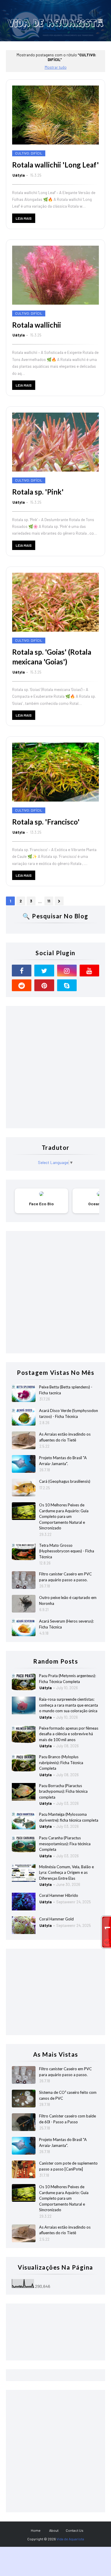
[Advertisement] (55, 1067)
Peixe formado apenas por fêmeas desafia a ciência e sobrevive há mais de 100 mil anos (69, 1734)
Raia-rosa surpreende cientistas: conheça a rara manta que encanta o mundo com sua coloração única (69, 1705)
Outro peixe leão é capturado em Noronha (68, 1600)
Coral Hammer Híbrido (59, 1895)
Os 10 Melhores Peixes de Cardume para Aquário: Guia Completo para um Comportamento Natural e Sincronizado (64, 1516)
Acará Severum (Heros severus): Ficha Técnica (66, 1624)
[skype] (67, 985)
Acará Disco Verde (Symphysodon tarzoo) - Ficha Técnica (69, 1413)
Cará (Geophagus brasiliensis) (65, 1481)
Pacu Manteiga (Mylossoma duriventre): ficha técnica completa (69, 1817)
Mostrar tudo (56, 67)
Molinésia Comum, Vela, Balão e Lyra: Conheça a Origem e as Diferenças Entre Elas (66, 1873)
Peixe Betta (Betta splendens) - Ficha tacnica (66, 1390)
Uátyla (19, 175)
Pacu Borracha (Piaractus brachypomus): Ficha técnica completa (63, 1791)
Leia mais (24, 218)
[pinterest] (44, 985)
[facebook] (22, 971)
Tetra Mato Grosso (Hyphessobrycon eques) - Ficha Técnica (67, 1551)
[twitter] (44, 971)
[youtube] (89, 971)
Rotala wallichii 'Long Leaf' (55, 165)
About (54, 2530)
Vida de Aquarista (70, 2539)
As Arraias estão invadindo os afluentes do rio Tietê (65, 1437)
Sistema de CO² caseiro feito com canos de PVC (68, 2095)
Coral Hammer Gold (56, 1919)
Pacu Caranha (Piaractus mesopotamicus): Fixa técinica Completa (65, 1844)
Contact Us (75, 2530)
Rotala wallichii (37, 325)
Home (36, 2530)
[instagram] (67, 971)
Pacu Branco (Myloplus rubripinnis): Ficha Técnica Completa (61, 1763)
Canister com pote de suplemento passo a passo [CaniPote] (68, 2166)
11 (49, 901)
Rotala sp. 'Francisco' (46, 822)
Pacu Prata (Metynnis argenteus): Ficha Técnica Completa (67, 1679)
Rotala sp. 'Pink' (38, 492)
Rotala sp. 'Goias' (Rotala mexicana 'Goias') (52, 657)
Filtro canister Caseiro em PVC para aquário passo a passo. (65, 1577)
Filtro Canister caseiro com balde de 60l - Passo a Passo (67, 2119)
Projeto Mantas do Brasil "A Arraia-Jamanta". (63, 1461)
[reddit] (22, 985)
